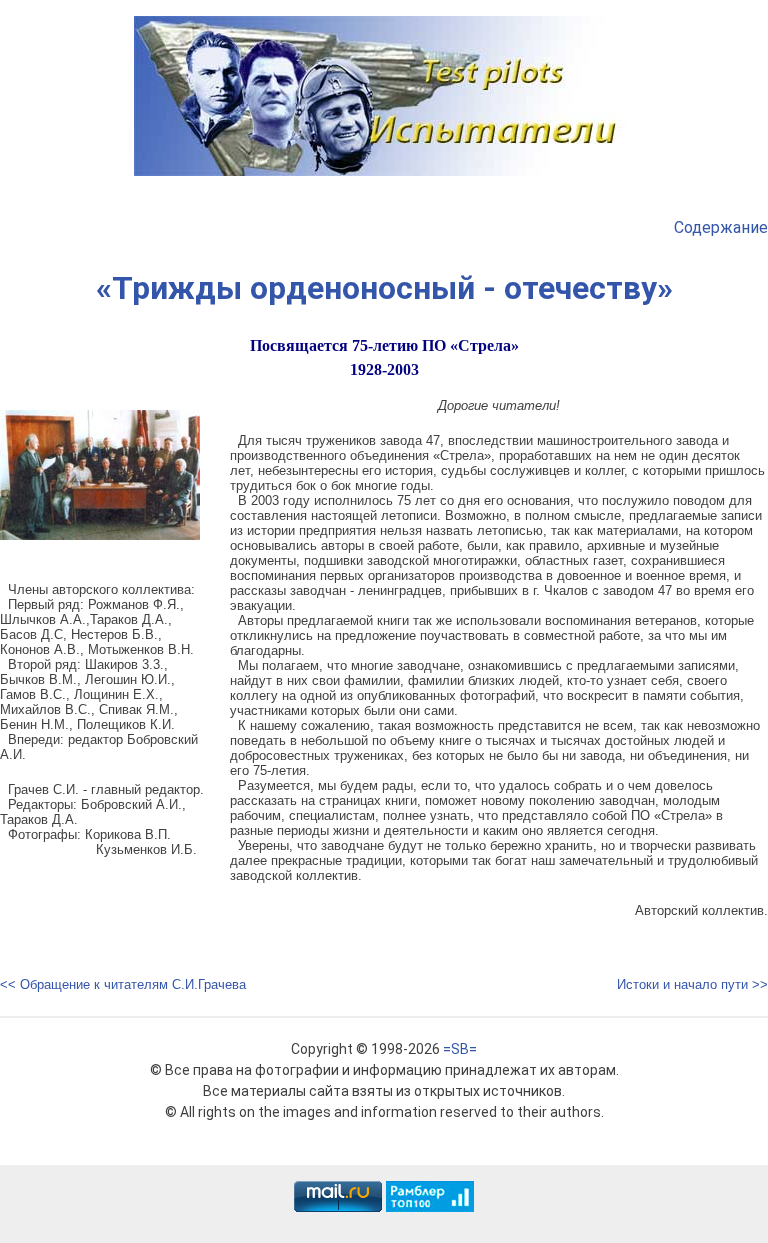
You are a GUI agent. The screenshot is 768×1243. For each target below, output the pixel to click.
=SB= (460, 1049)
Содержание (721, 227)
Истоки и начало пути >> (692, 984)
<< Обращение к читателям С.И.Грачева (123, 984)
